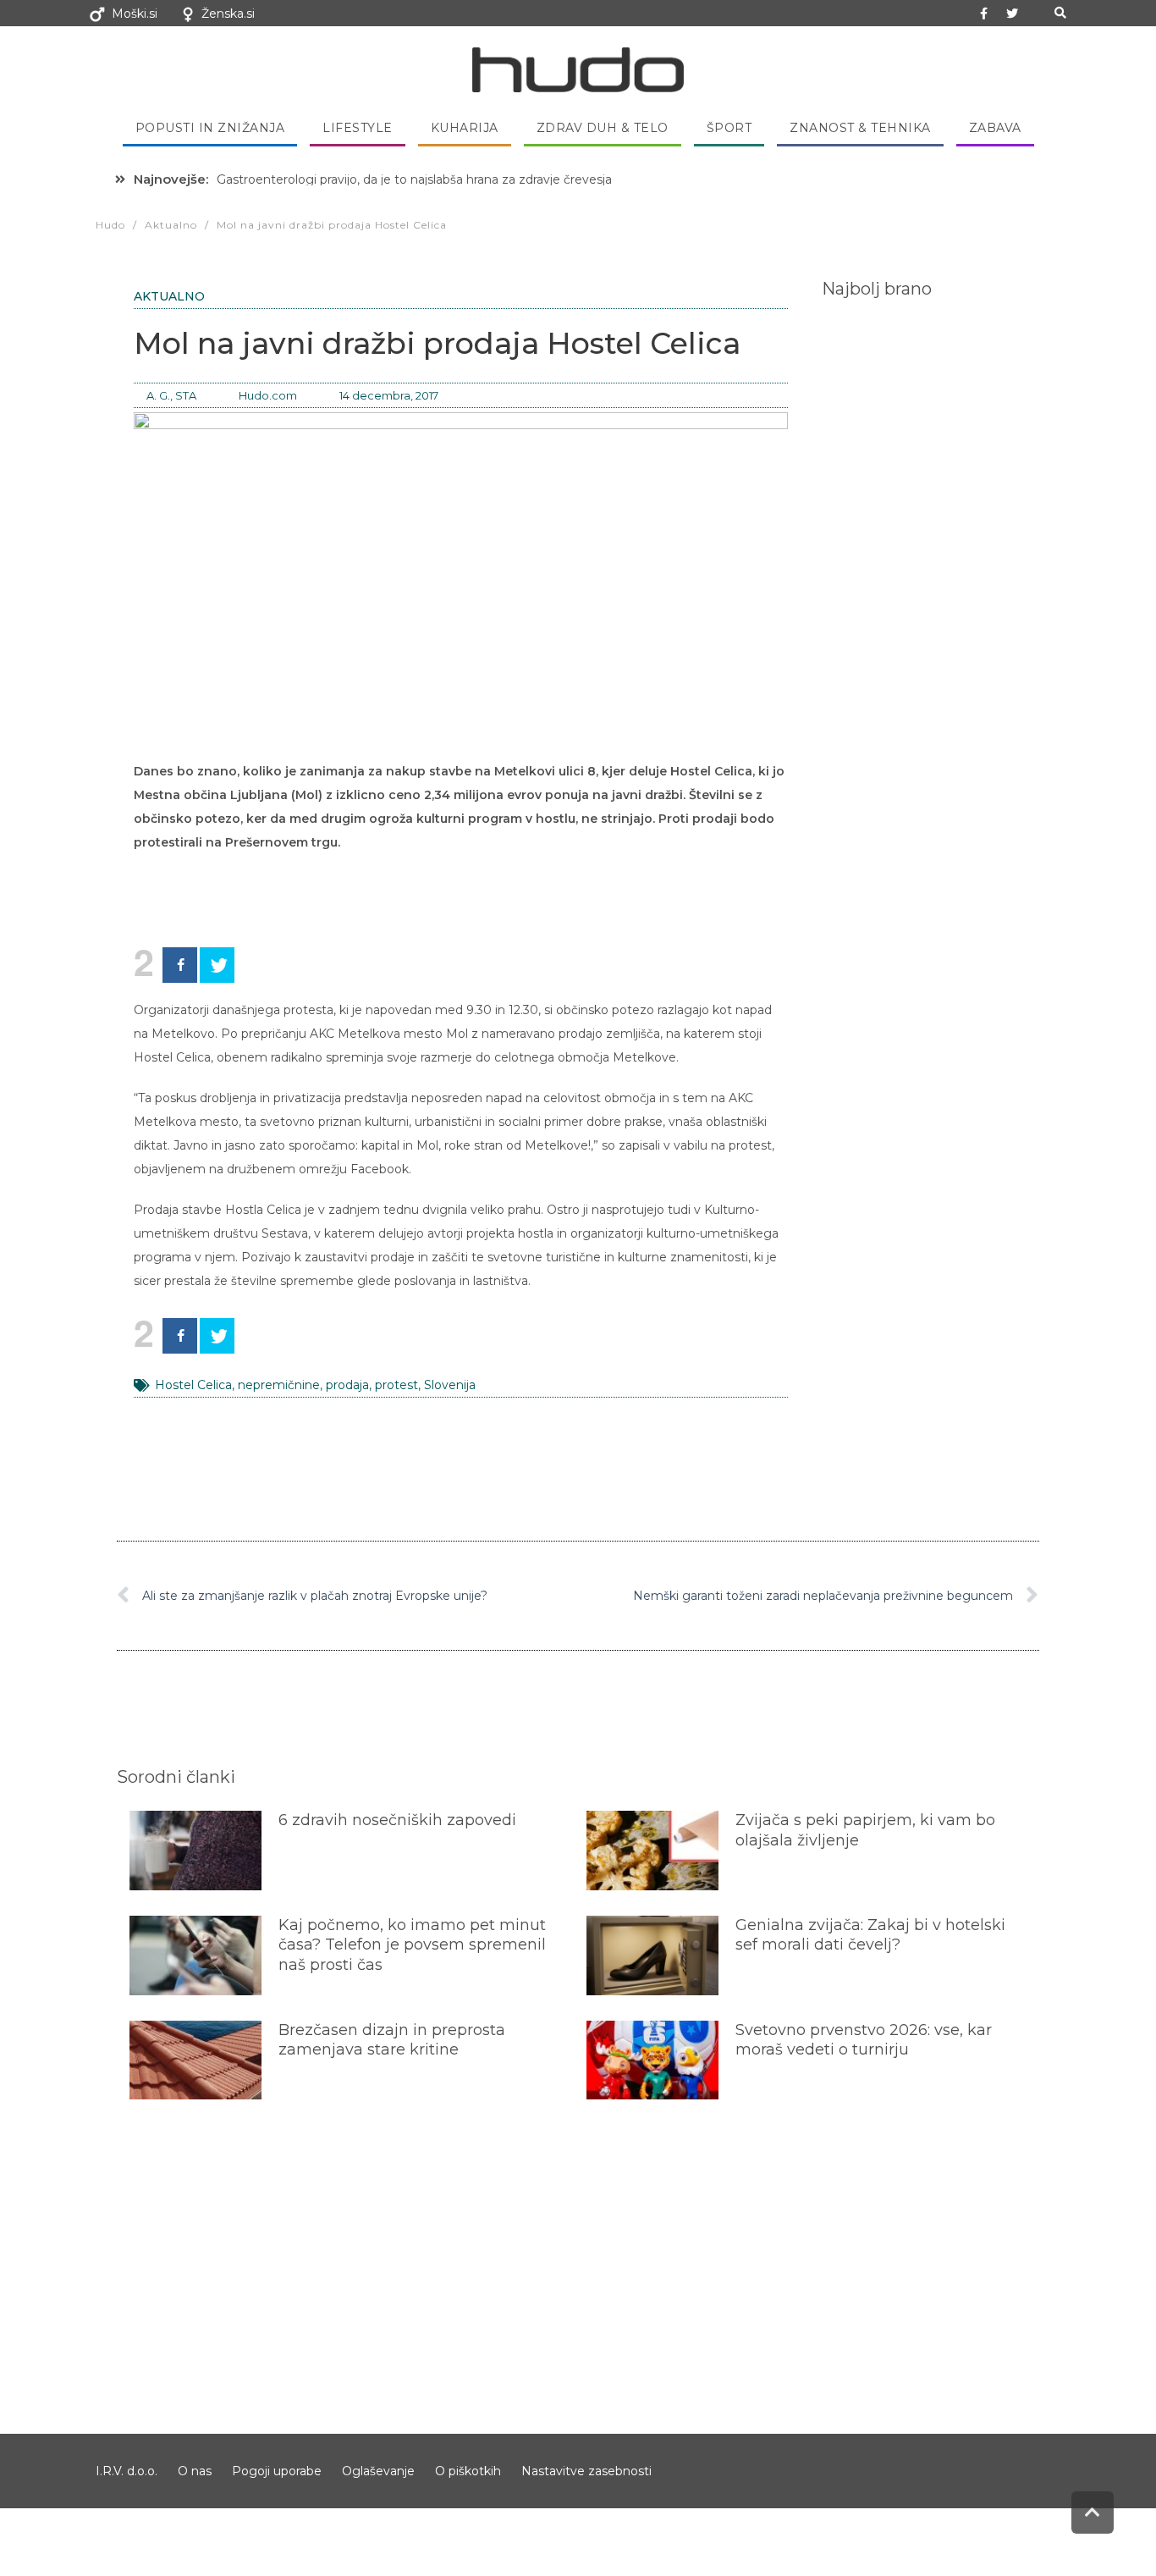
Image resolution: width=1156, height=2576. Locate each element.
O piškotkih (468, 2471)
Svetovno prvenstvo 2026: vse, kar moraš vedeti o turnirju (864, 2040)
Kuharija (465, 128)
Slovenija (450, 1385)
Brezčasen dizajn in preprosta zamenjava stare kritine (392, 2040)
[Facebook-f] (984, 14)
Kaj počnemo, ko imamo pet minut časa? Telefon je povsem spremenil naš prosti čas (412, 1945)
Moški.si (135, 14)
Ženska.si (228, 14)
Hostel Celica (193, 1385)
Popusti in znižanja (210, 128)
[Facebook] (180, 965)
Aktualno (169, 296)
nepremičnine (279, 1385)
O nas (195, 2471)
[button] (1060, 13)
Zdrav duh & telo (603, 128)
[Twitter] (1012, 14)
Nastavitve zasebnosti (586, 2471)
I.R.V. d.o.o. (127, 2471)
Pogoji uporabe (277, 2471)
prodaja (347, 1385)
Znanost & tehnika (860, 128)
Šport (729, 128)
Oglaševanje (378, 2471)
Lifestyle (358, 128)
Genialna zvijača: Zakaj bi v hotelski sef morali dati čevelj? (870, 1935)
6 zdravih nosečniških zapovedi (397, 1820)
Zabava (995, 128)
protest (396, 1385)
